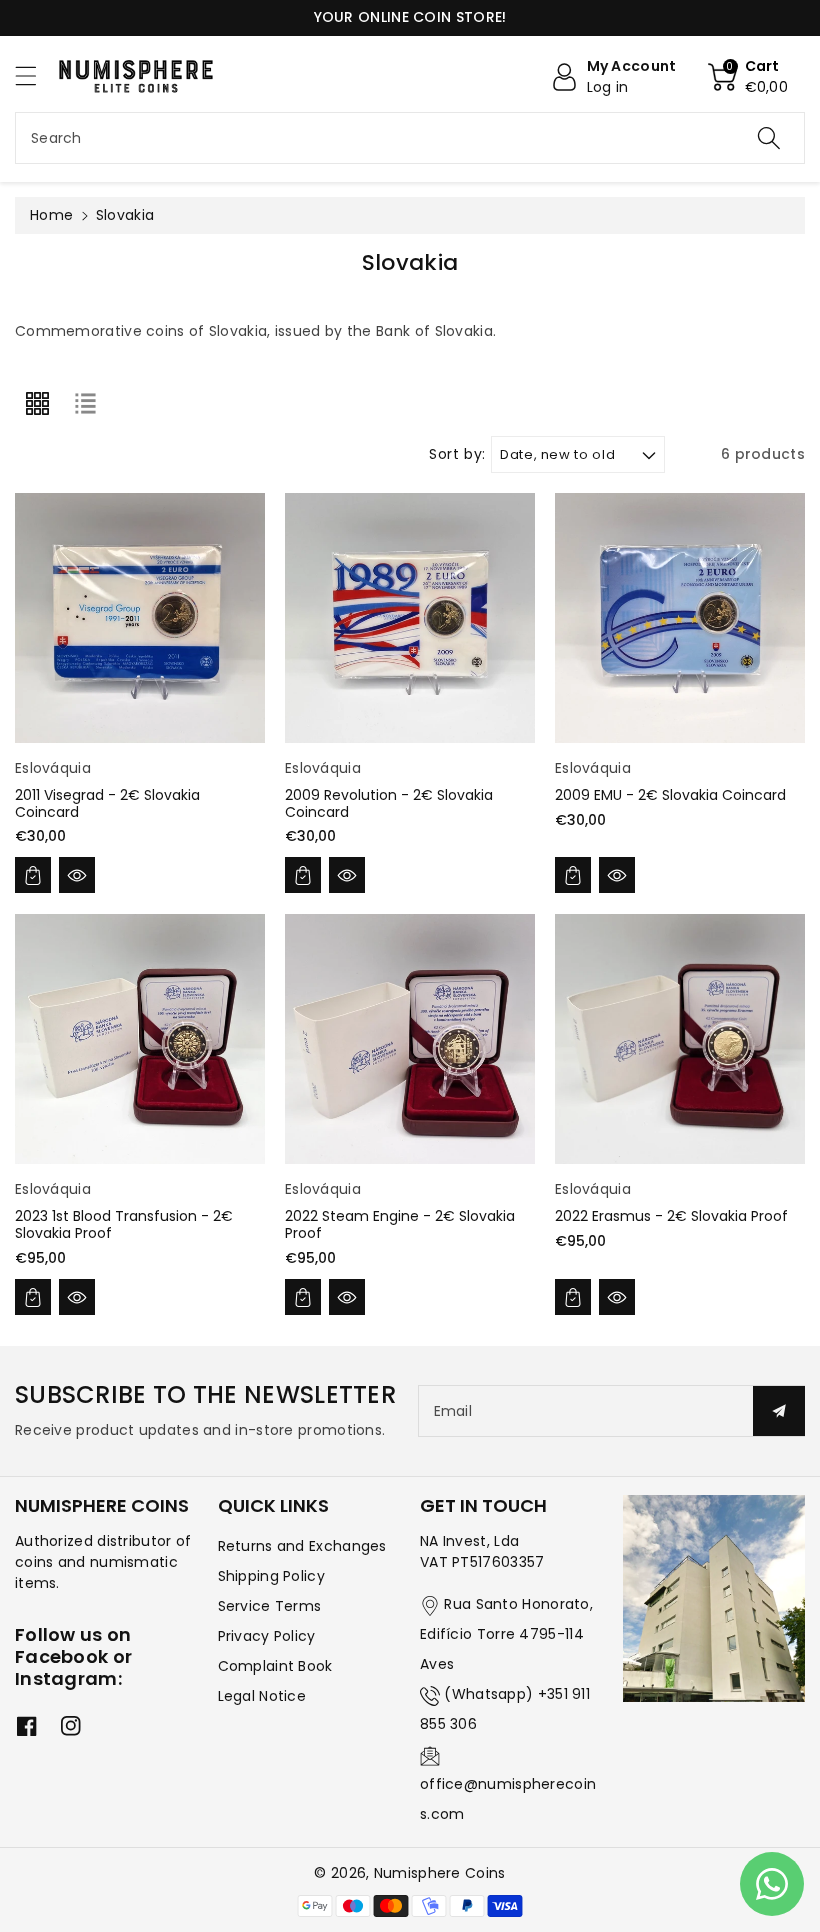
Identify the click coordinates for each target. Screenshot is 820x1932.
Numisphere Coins (440, 1873)
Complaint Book (275, 1666)
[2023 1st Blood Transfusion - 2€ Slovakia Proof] (140, 1039)
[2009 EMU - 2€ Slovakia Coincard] (680, 618)
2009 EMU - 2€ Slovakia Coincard (670, 795)
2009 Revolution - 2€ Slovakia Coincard (389, 803)
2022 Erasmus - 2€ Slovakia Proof (671, 1216)
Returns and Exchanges (302, 1546)
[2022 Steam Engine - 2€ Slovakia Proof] (410, 1039)
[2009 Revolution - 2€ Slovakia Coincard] (410, 618)
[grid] (37, 404)
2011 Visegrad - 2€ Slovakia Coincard (107, 803)
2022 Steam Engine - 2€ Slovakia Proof (400, 1224)
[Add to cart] (33, 875)
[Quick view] (77, 875)
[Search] (769, 138)
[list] (85, 404)
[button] (35, 75)
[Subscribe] (779, 1411)
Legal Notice (262, 1696)
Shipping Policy (272, 1576)
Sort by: (457, 454)
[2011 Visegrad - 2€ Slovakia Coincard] (140, 618)
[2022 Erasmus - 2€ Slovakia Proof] (680, 1039)
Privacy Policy (267, 1636)
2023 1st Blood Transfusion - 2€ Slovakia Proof (124, 1224)
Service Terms (270, 1606)
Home (51, 215)
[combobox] (410, 138)
